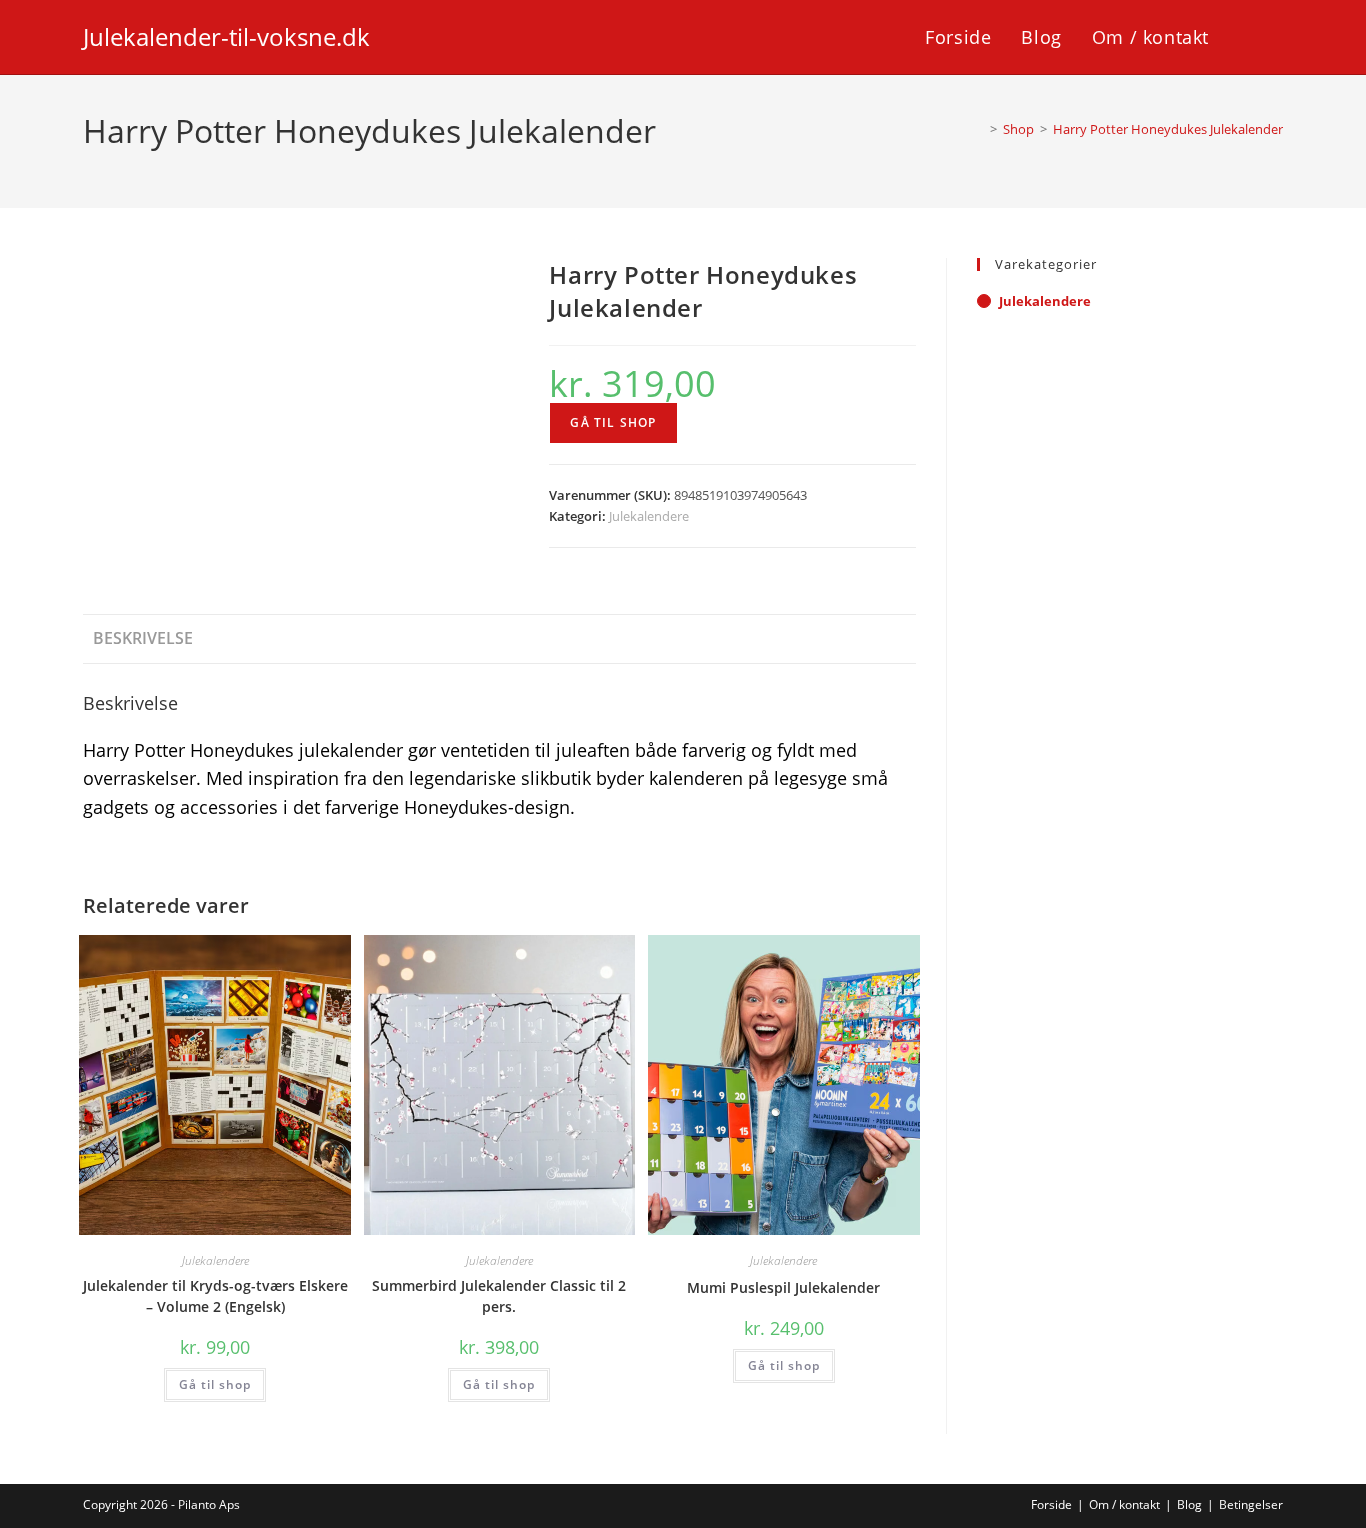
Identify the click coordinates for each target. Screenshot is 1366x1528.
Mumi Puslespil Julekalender (783, 1287)
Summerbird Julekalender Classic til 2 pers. (499, 1296)
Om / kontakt (1124, 1504)
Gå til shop (613, 422)
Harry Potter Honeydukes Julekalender (1168, 129)
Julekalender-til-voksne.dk (226, 36)
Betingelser (1251, 1504)
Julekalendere (649, 516)
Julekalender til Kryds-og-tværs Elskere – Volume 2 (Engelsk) (215, 1296)
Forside (1051, 1504)
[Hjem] (979, 129)
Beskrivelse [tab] (143, 638)
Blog (1189, 1504)
